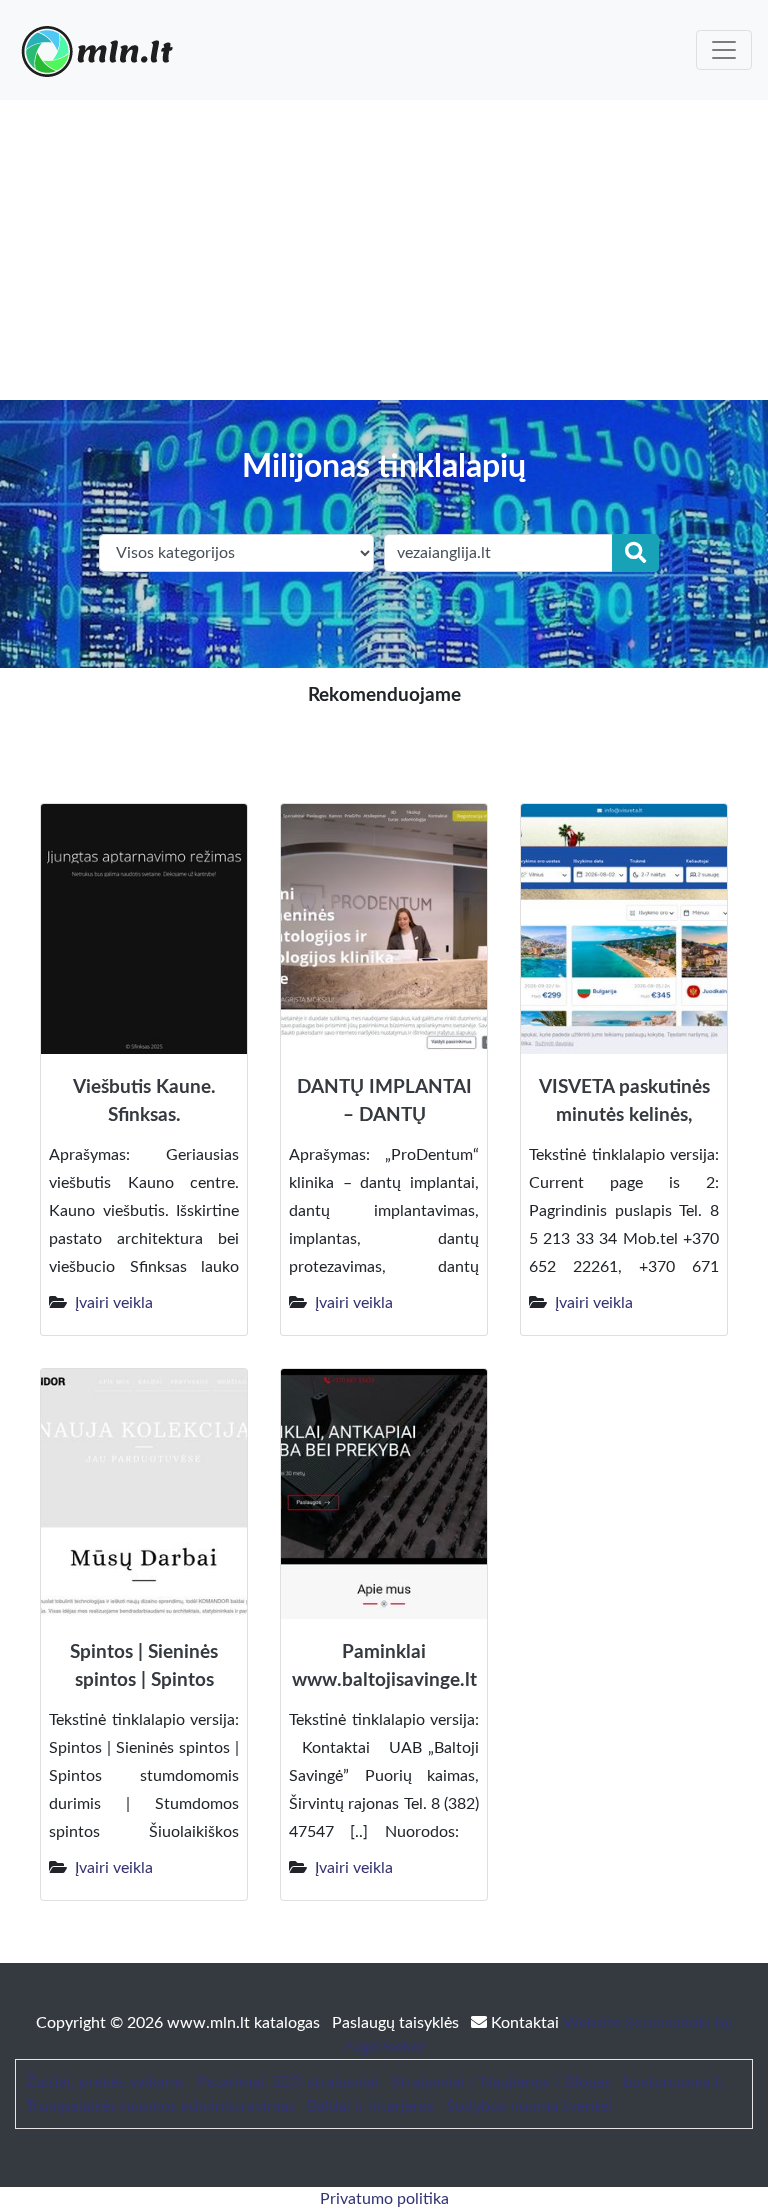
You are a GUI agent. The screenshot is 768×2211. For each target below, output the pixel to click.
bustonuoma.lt (674, 2082)
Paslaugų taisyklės (397, 2023)
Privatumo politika (384, 2199)
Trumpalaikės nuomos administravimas (160, 2106)
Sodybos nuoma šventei (529, 2106)
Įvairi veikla (114, 1303)
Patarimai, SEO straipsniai (288, 2082)
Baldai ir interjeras (370, 2106)
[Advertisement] (384, 250)
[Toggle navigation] (724, 50)
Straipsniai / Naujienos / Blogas (501, 2082)
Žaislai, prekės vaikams (105, 2082)
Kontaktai (525, 2023)
